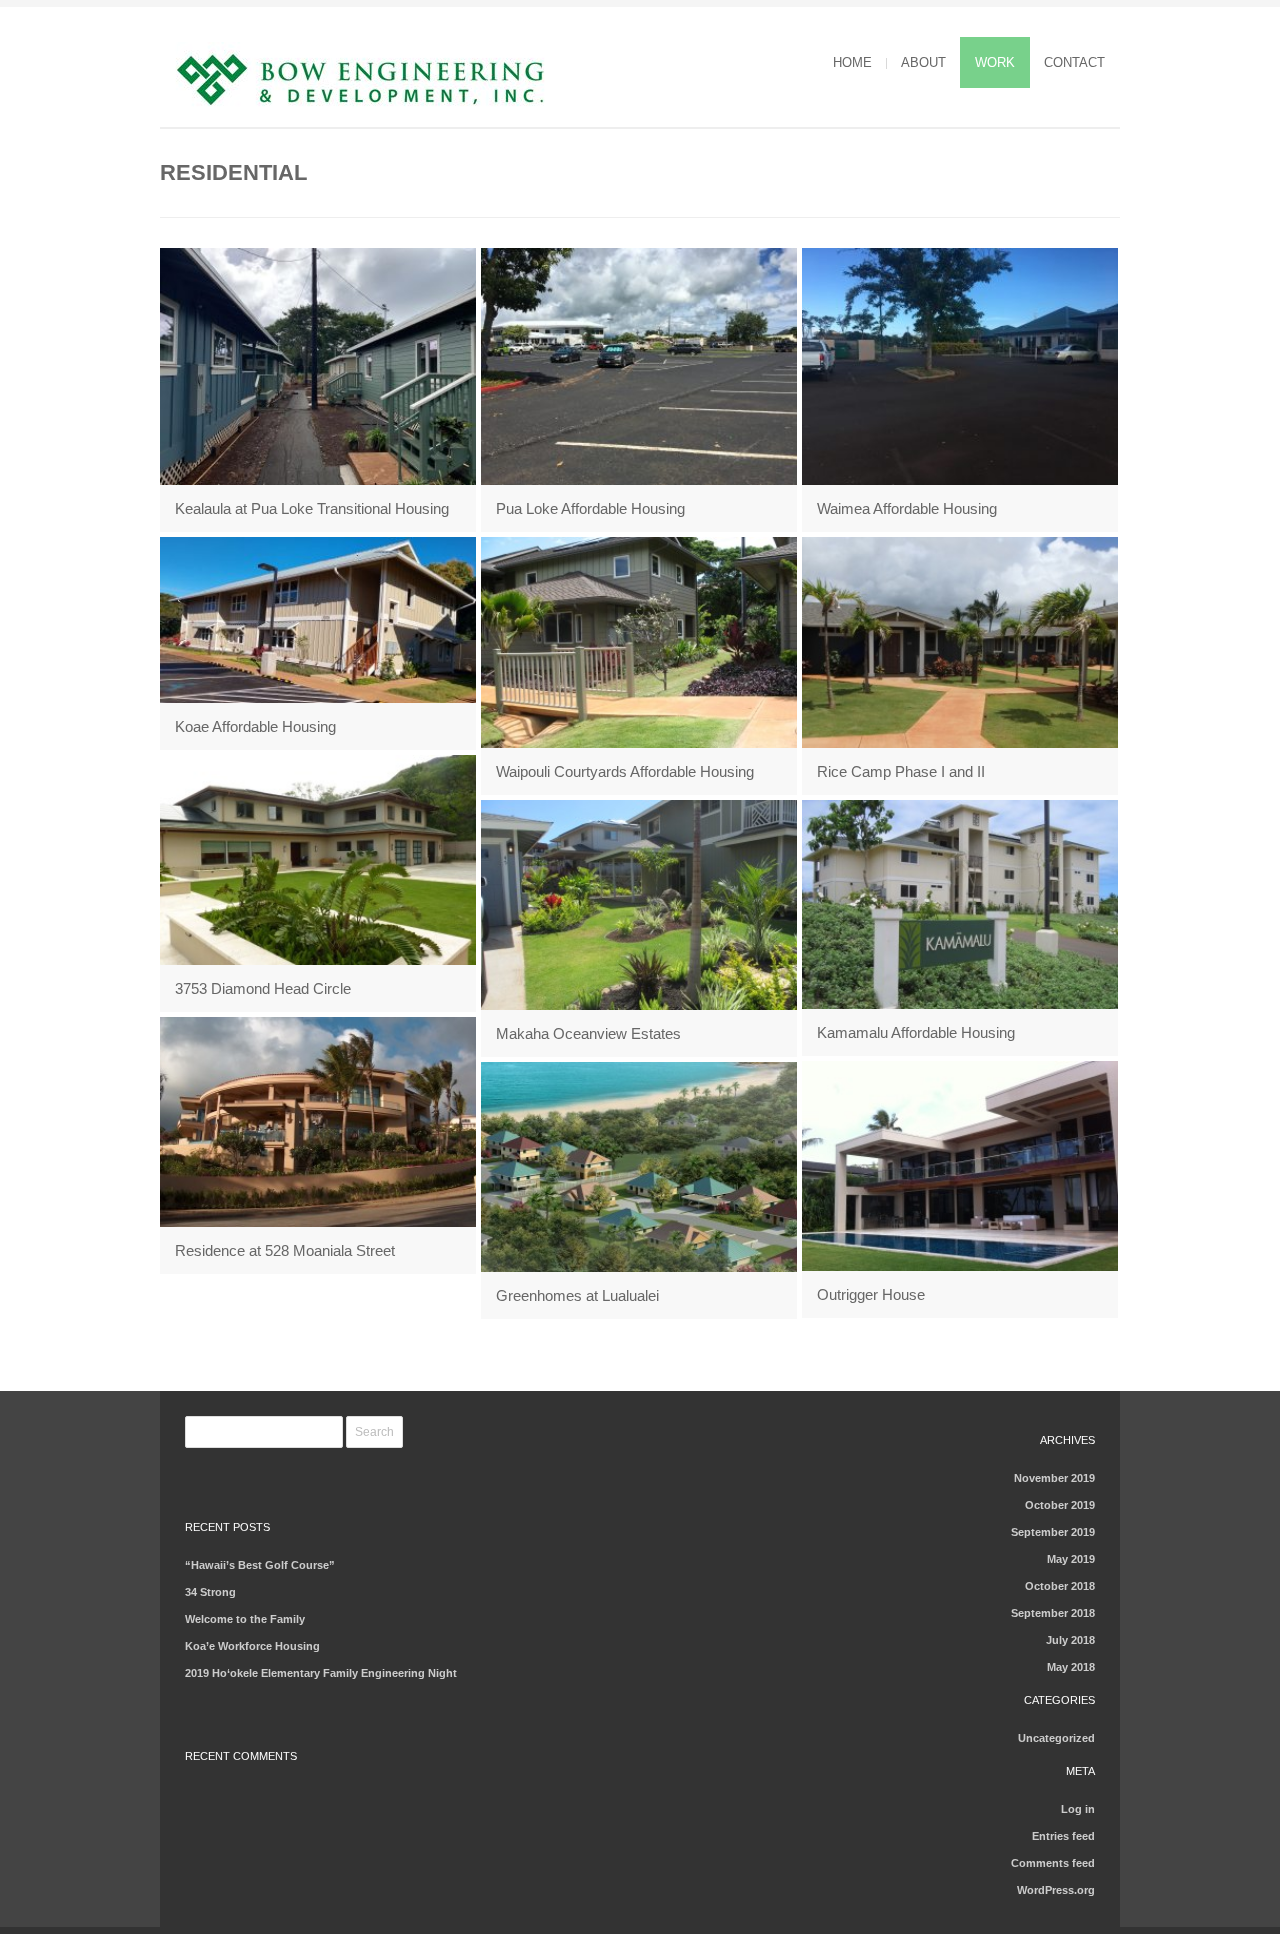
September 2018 (1053, 1613)
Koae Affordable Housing (255, 726)
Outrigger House (871, 1294)
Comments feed (1053, 1863)
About (923, 62)
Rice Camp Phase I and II (901, 771)
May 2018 (1071, 1667)
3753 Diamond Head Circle (263, 988)
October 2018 (1060, 1586)
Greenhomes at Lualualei (577, 1295)
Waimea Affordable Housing (907, 508)
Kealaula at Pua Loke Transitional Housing (312, 508)
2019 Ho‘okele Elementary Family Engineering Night (321, 1673)
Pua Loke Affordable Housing (590, 508)
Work (995, 62)
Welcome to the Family (245, 1619)
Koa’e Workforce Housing (252, 1646)
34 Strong (210, 1592)
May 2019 (1071, 1559)
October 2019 (1060, 1505)
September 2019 (1053, 1532)
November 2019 (1054, 1478)
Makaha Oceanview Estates (588, 1033)
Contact (1074, 62)
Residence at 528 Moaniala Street (285, 1250)
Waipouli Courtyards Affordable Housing (625, 771)
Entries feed (1063, 1836)
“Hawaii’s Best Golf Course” (260, 1565)
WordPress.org (1056, 1890)
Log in (1078, 1809)
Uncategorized (1056, 1738)
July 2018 (1070, 1640)
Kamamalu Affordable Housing (916, 1032)
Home (852, 62)
